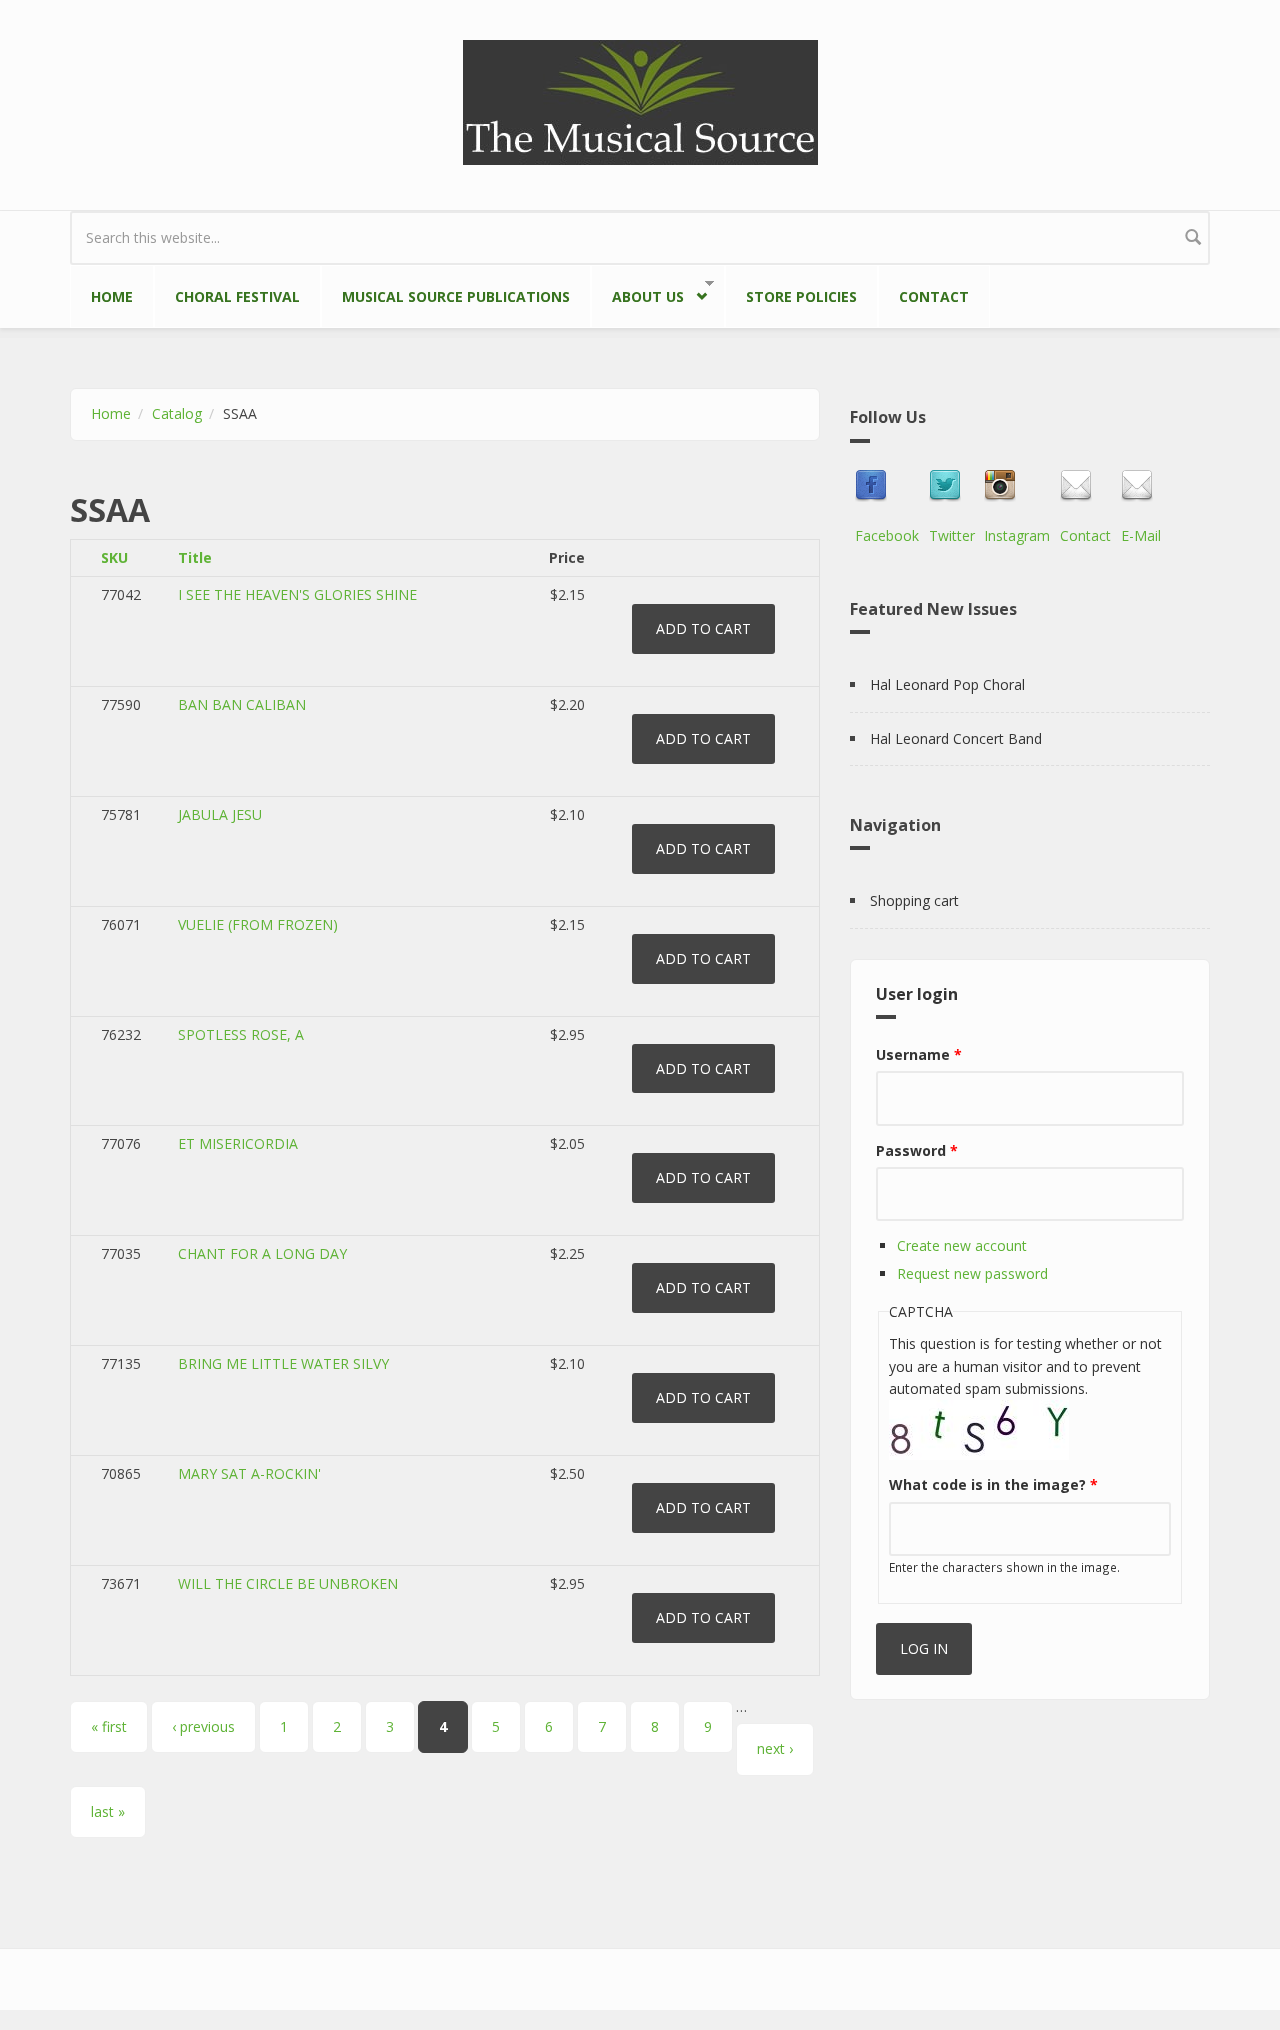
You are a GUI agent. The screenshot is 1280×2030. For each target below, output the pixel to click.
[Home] (640, 100)
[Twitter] (952, 486)
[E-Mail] (1141, 486)
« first (109, 1726)
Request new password (972, 1273)
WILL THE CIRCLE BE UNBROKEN (288, 1583)
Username (919, 1054)
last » (108, 1811)
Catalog (177, 413)
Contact (934, 296)
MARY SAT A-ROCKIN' (249, 1473)
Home (112, 296)
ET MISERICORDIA (238, 1143)
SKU (114, 557)
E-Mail (1141, 535)
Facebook (887, 535)
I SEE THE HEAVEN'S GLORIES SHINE (297, 594)
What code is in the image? (993, 1484)
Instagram (1017, 535)
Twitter (952, 535)
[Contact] (1085, 486)
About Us (637, 293)
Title (195, 557)
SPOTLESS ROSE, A (241, 1034)
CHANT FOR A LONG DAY (262, 1253)
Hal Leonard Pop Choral (947, 684)
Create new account (962, 1245)
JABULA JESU (220, 814)
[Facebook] (887, 486)
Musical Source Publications (456, 296)
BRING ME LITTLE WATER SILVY (283, 1363)
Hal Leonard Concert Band (956, 738)
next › (775, 1748)
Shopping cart (914, 900)
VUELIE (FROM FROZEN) (258, 924)
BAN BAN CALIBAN (242, 704)
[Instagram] (1017, 486)
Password (917, 1150)
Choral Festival (237, 296)
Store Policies (801, 296)
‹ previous (203, 1726)
